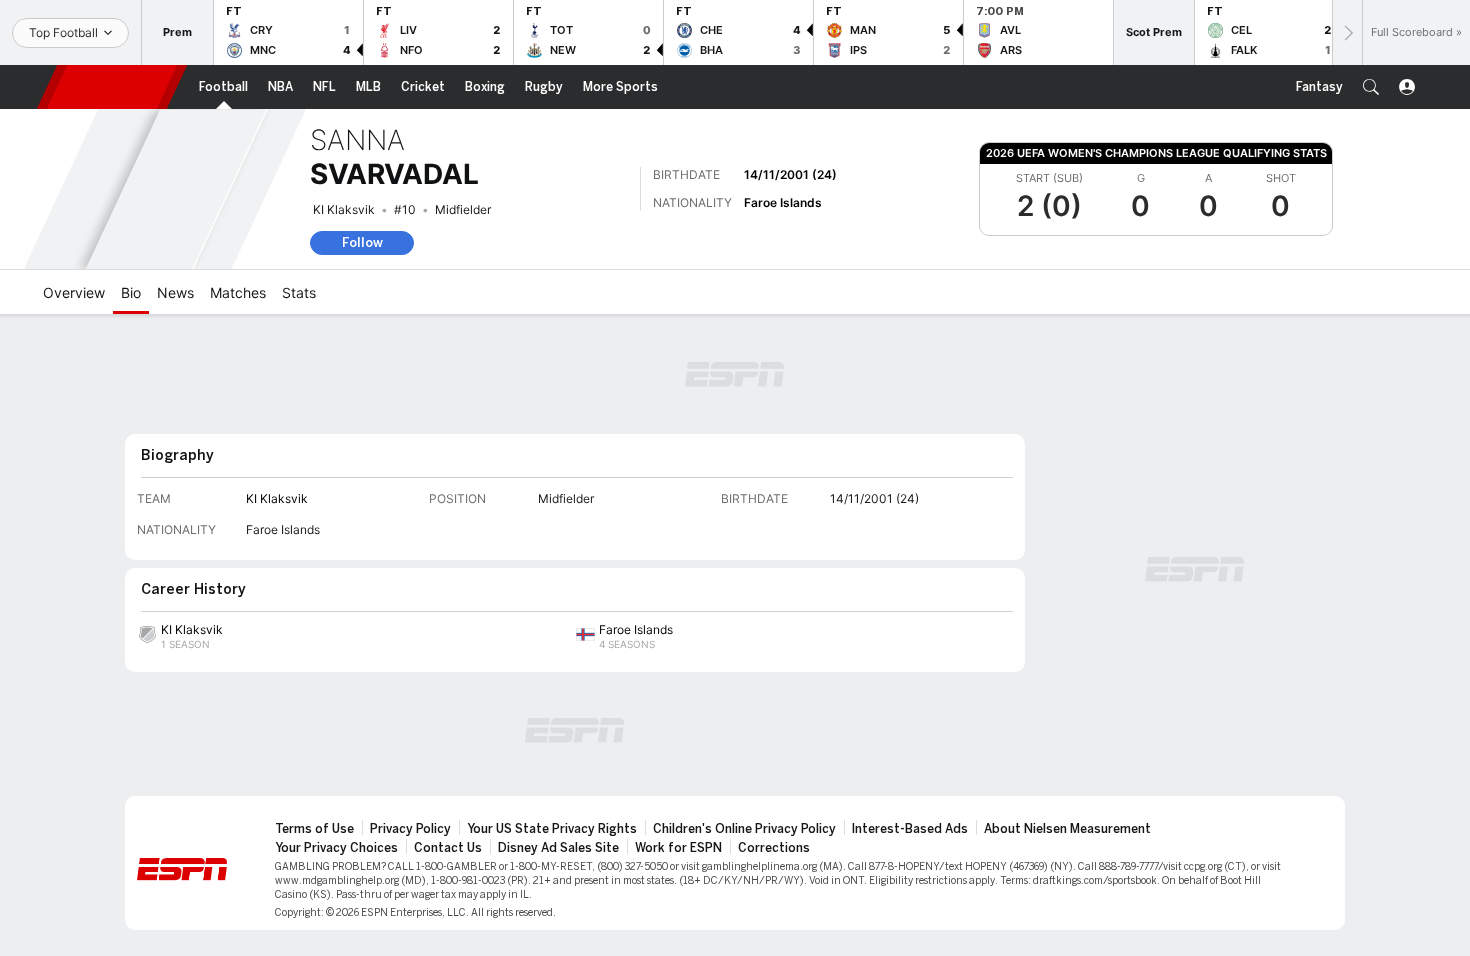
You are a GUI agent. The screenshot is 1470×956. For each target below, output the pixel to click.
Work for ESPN (678, 848)
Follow (362, 242)
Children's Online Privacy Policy (744, 829)
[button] (1371, 87)
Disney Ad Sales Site (558, 848)
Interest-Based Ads (910, 829)
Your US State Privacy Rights (552, 829)
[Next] (1347, 32)
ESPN (112, 87)
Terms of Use (314, 829)
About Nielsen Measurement (1067, 829)
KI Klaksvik (344, 209)
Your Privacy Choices (336, 848)
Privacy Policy (410, 829)
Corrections (774, 848)
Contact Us (448, 848)
